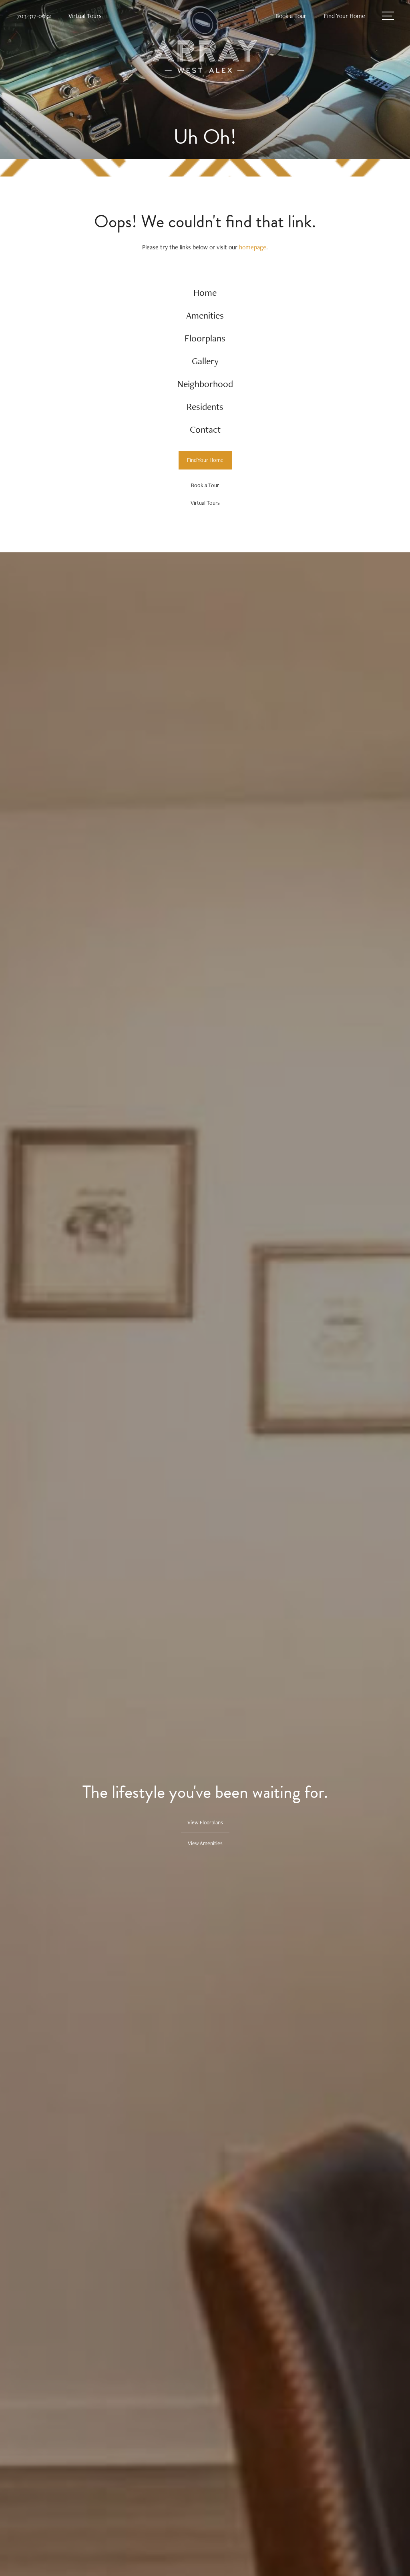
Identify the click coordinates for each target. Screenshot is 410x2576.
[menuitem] (205, 293)
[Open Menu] (388, 16)
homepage (253, 247)
